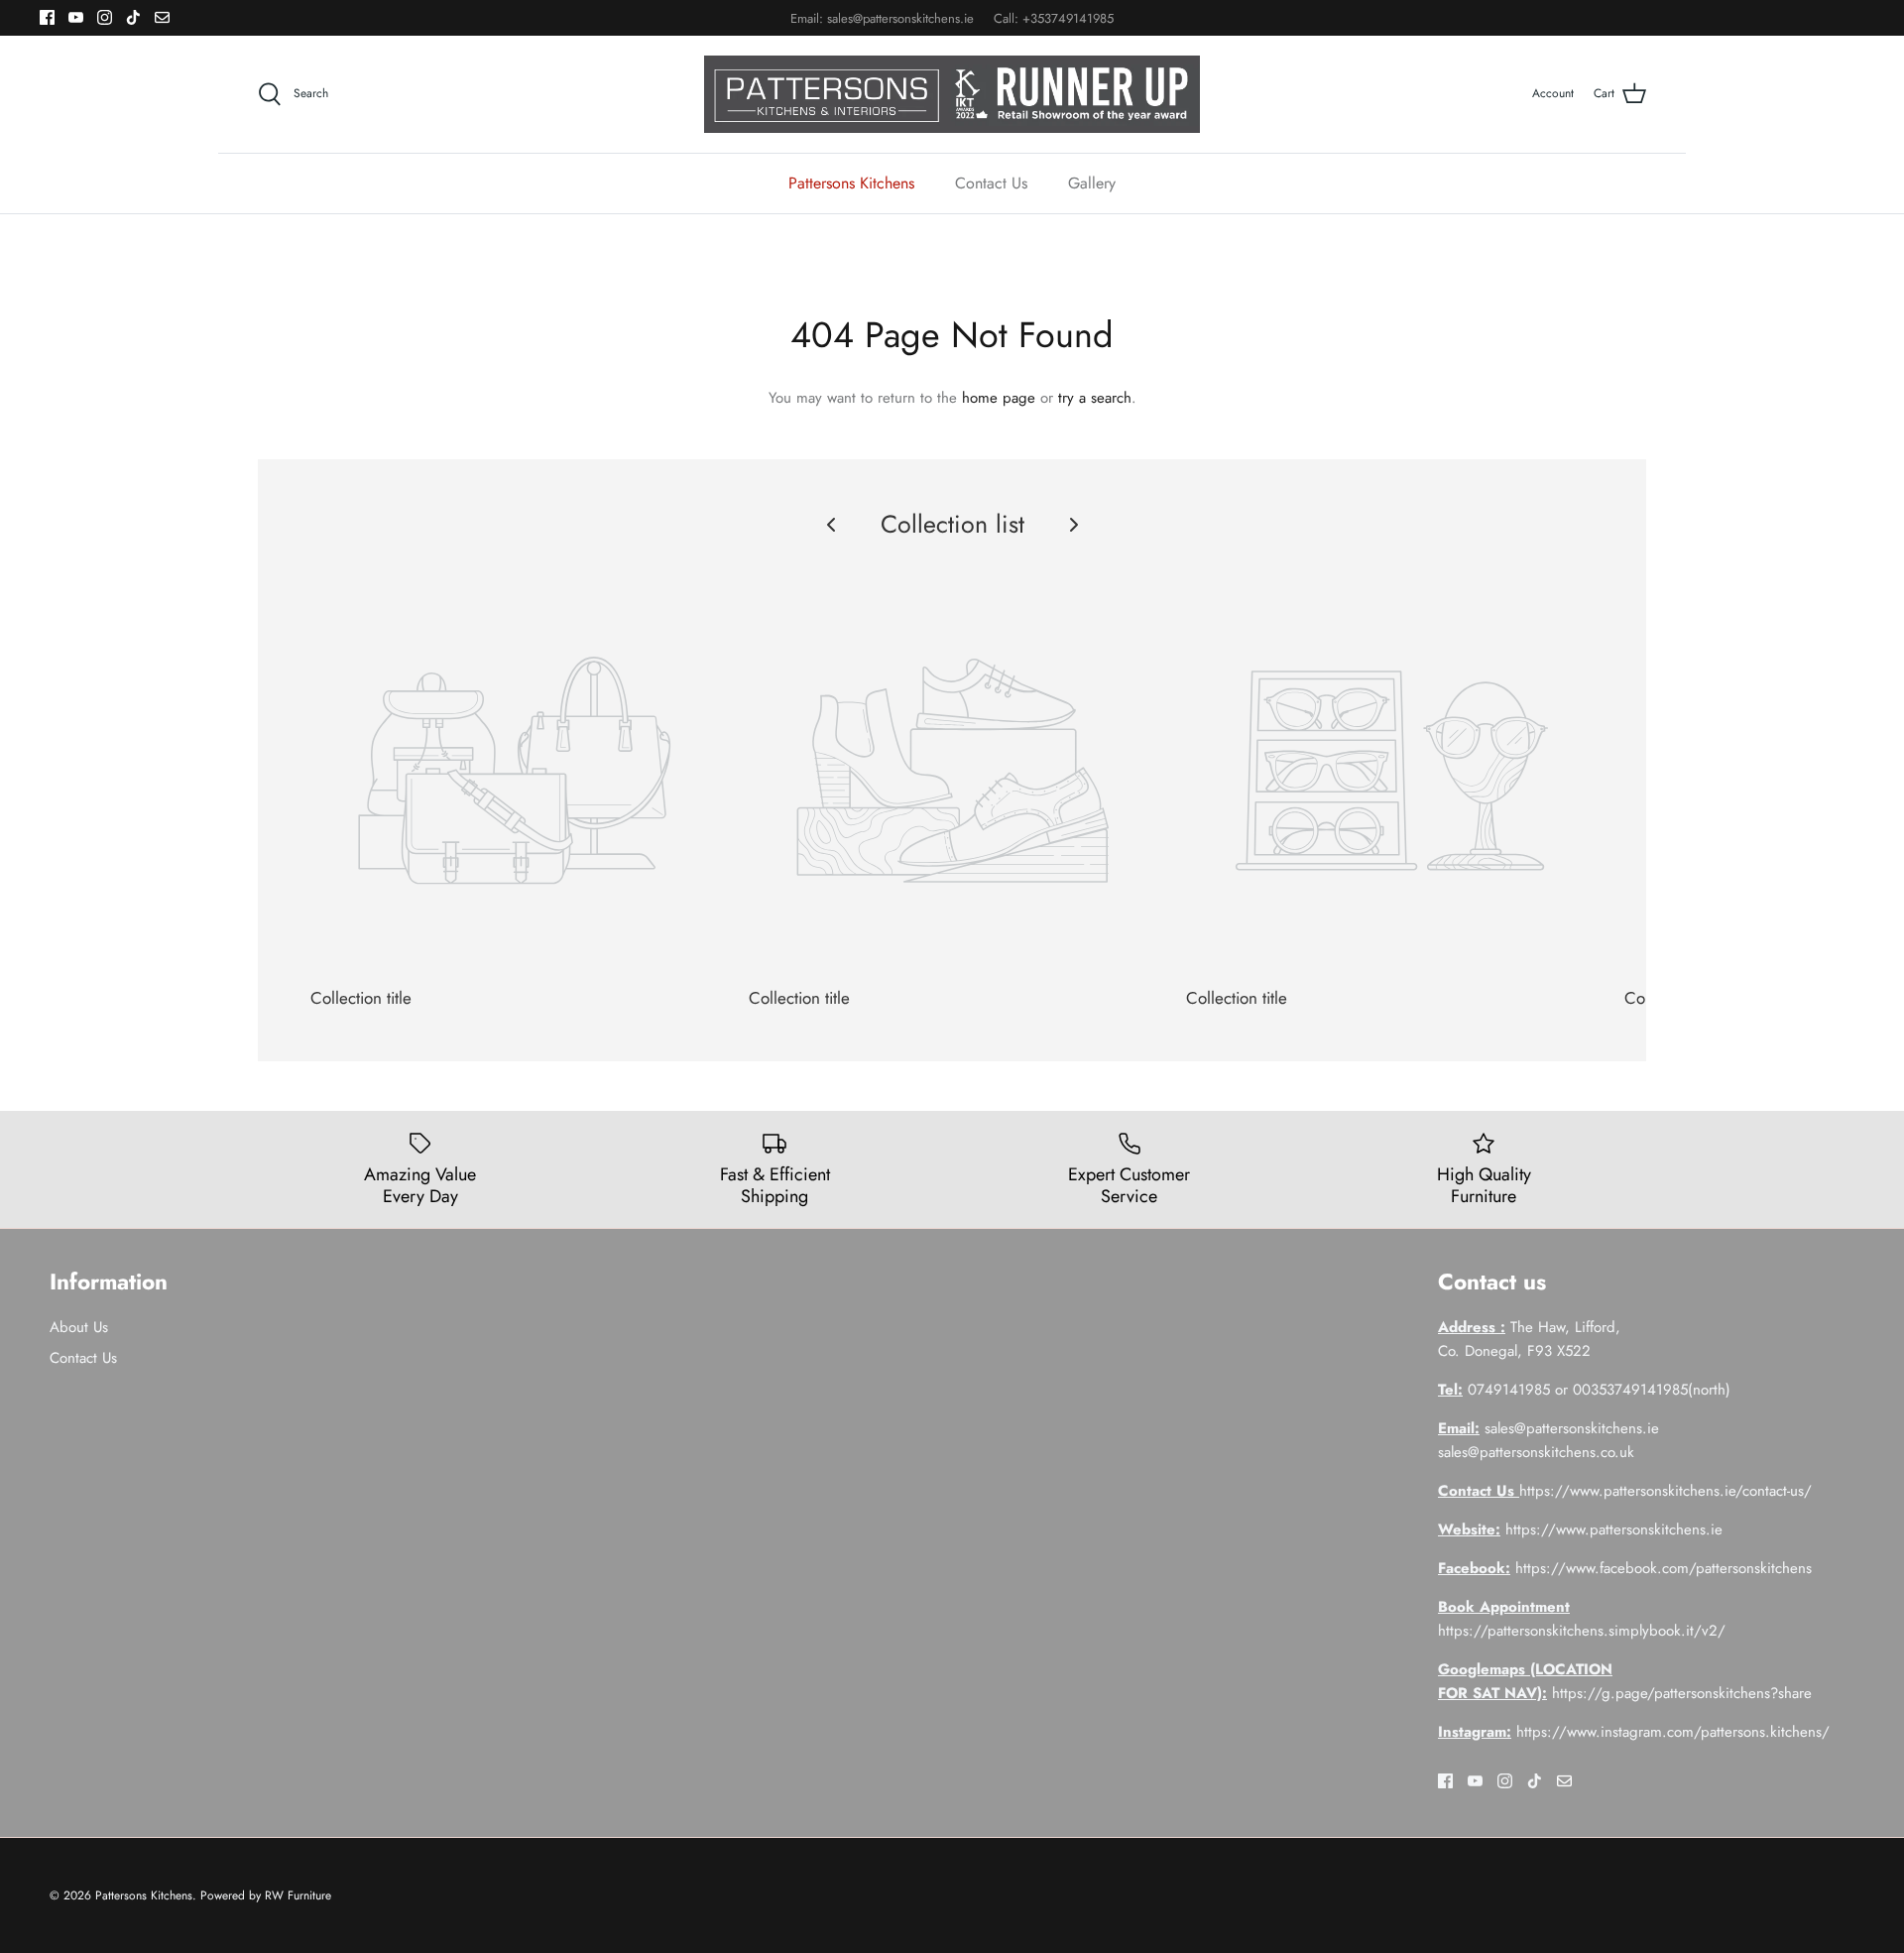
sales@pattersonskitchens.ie (900, 18)
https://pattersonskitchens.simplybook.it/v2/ (1582, 1631)
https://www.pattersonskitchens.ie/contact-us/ (1666, 1491)
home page (999, 398)
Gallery (1092, 183)
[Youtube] (76, 17)
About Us (79, 1327)
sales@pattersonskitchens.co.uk (1536, 1452)
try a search (1095, 398)
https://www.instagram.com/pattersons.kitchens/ (1673, 1732)
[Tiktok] (133, 17)
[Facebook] (47, 17)
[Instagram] (105, 17)
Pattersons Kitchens (851, 183)
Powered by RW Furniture (266, 1895)
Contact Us (991, 183)
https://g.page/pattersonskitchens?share (1682, 1693)
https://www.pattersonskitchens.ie (1614, 1529)
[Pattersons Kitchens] (952, 94)
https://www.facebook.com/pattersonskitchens (1664, 1568)
